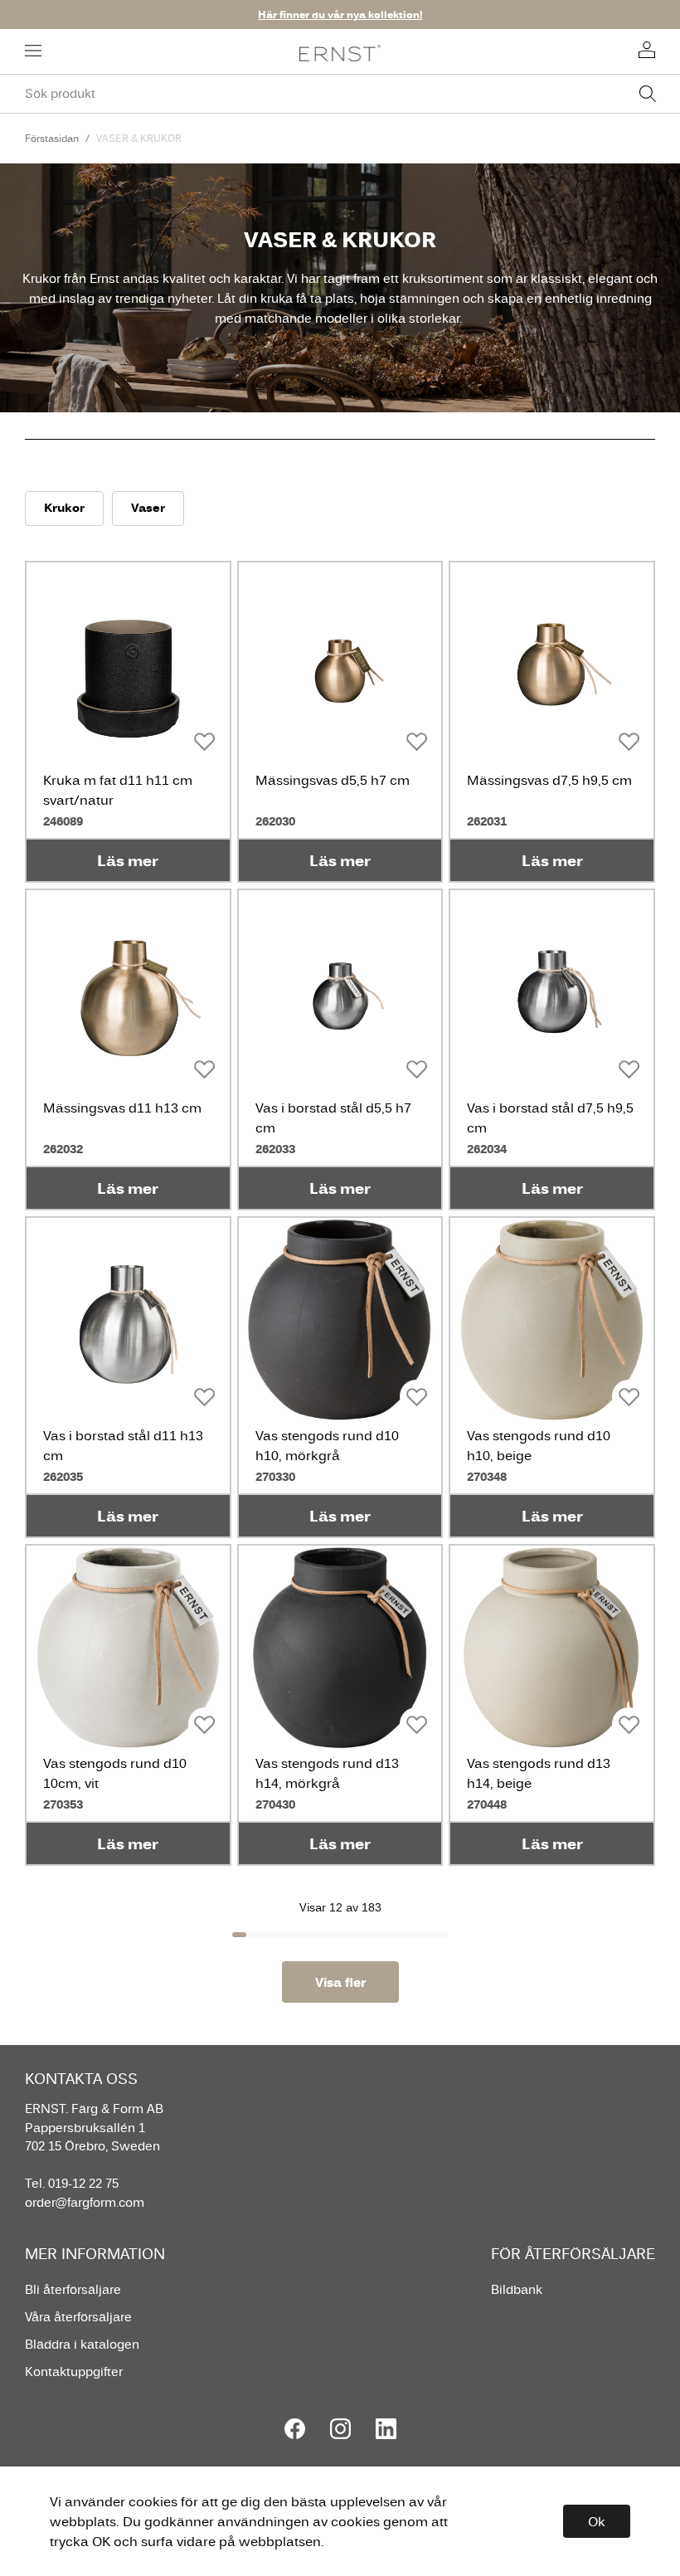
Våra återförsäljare (78, 2317)
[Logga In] (647, 51)
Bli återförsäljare (73, 2289)
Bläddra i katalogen (82, 2344)
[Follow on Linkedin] (386, 2429)
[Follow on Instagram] (340, 2429)
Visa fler (340, 1982)
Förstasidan (52, 138)
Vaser (148, 507)
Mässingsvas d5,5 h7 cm (333, 780)
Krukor (64, 507)
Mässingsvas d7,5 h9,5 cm (549, 780)
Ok (597, 2521)
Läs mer (128, 860)
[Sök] (648, 94)
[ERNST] (340, 52)
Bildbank (517, 2289)
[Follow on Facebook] (295, 2429)
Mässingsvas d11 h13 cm (122, 1108)
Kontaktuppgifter (74, 2371)
